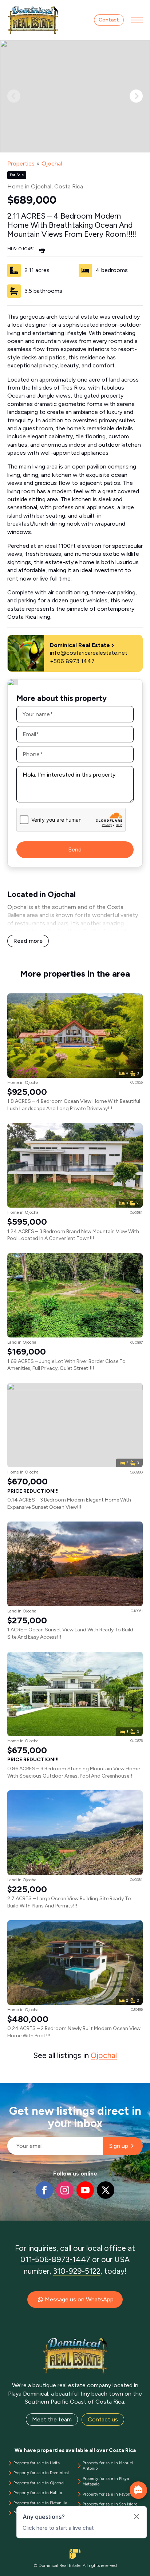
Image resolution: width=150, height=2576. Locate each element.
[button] (136, 96)
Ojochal (52, 164)
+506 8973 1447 (72, 661)
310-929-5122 (77, 2271)
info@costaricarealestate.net (89, 653)
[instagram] (65, 2190)
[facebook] (44, 2190)
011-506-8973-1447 (55, 2259)
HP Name (8, 2089)
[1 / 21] (75, 96)
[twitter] (106, 2190)
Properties (21, 164)
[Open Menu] (137, 20)
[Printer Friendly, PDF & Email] (42, 250)
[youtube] (85, 2190)
